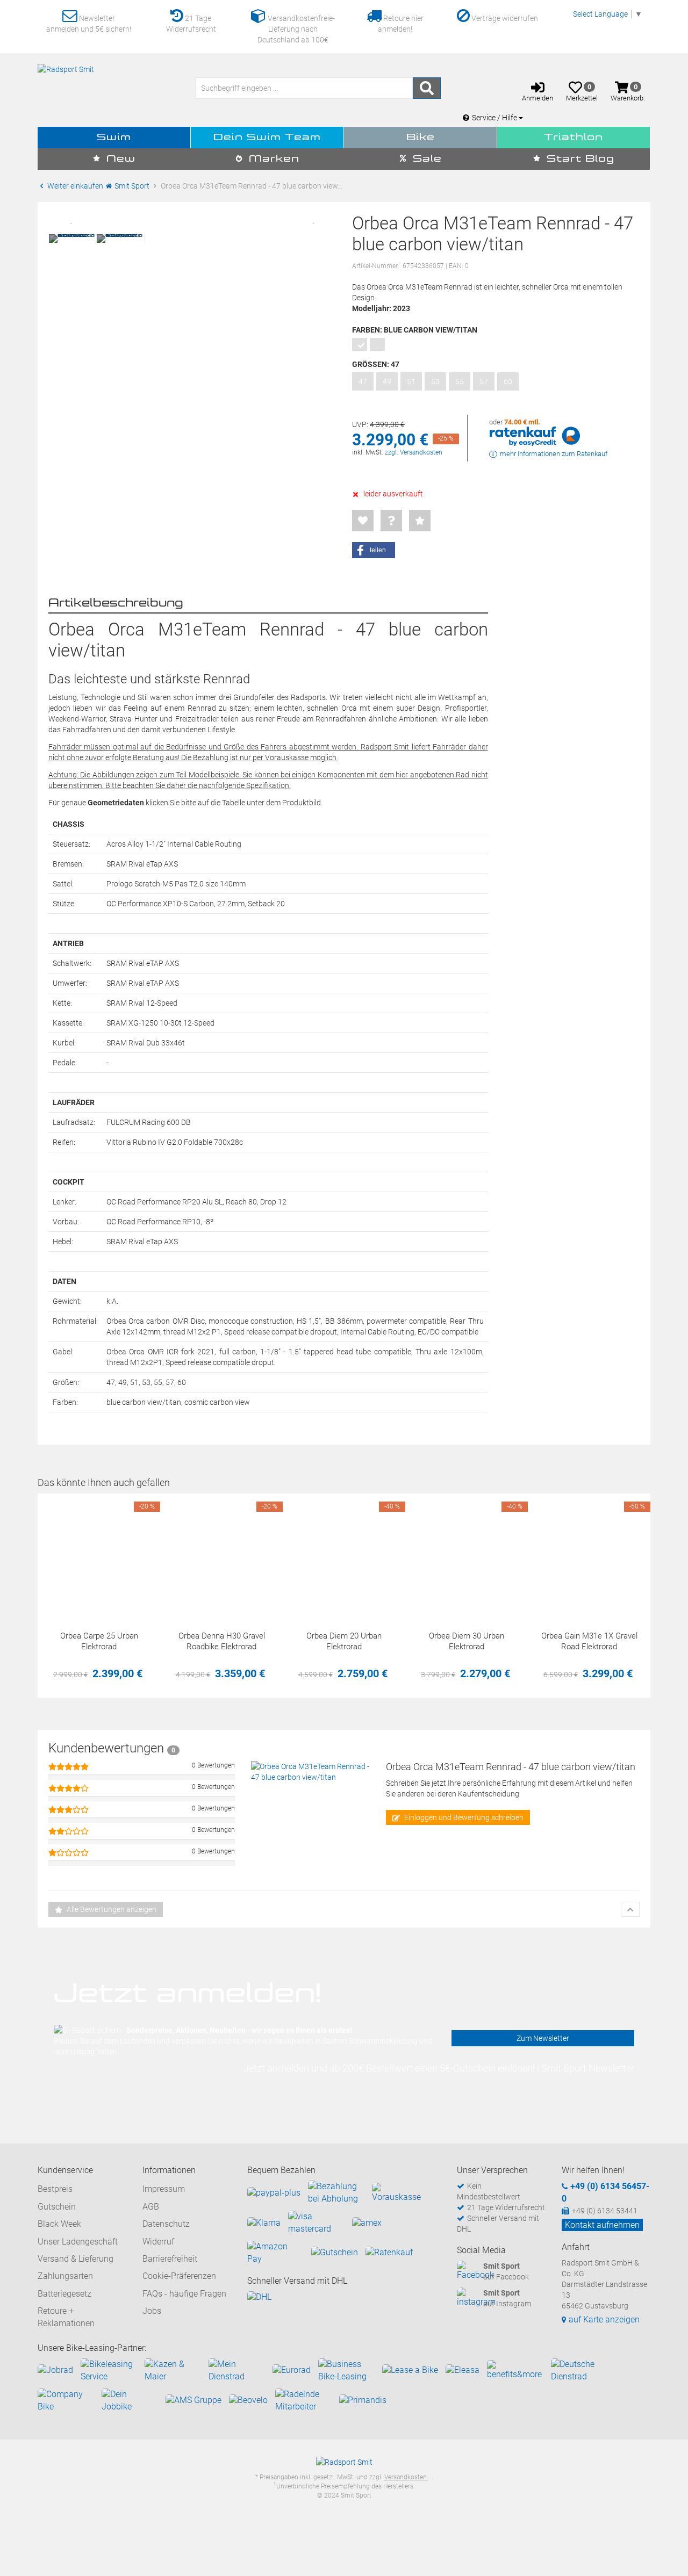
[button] (374, 550)
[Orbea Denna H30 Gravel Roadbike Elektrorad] (221, 1555)
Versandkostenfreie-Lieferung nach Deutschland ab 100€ (296, 29)
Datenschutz (166, 2224)
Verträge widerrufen (504, 18)
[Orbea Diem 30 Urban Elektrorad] (467, 1555)
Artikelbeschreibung (116, 603)
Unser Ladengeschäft (78, 2242)
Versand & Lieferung (76, 2259)
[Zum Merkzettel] (363, 521)
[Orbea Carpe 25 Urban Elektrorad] (99, 1555)
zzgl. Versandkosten (414, 452)
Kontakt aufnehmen (602, 2225)
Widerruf (158, 2242)
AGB (151, 2207)
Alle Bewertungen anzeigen (111, 1909)
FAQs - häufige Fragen (184, 2294)
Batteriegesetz (64, 2294)
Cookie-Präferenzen (179, 2276)
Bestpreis (55, 2189)
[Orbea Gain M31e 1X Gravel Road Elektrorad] (589, 1555)
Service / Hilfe (495, 118)
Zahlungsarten (65, 2276)
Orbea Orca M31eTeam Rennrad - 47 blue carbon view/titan (511, 1767)
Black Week (59, 2224)
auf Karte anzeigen (604, 2319)
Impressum (164, 2189)
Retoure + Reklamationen (66, 2317)
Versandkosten (406, 2477)
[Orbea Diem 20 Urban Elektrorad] (344, 1555)
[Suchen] (427, 88)
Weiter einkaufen (74, 186)
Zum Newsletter (543, 2038)
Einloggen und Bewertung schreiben (463, 1817)
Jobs (152, 2311)
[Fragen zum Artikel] (391, 521)
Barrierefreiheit (170, 2259)
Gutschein (57, 2207)
